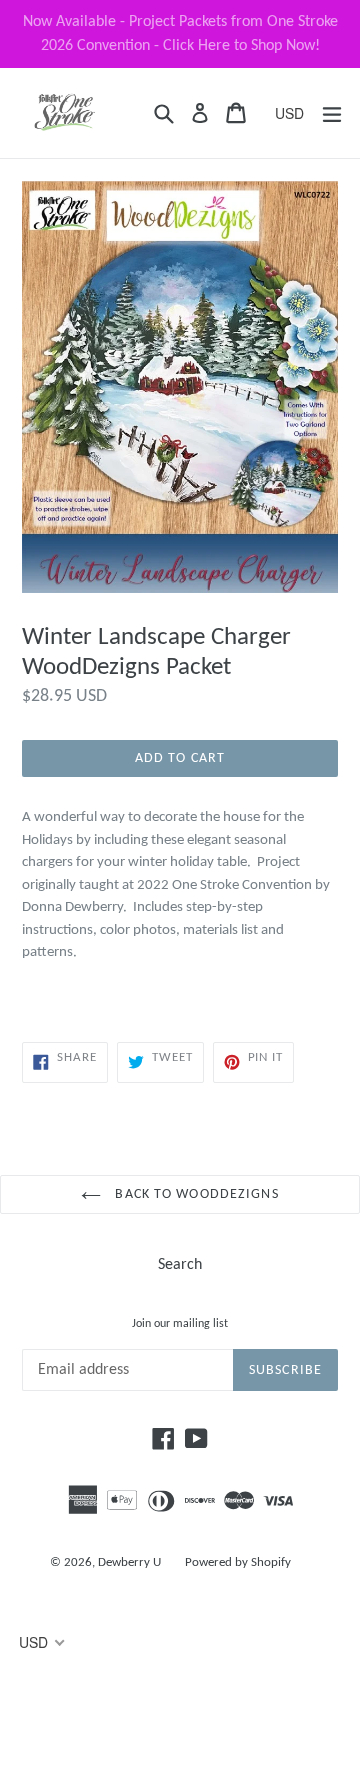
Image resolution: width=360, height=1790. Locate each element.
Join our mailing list (180, 1324)
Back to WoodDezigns (194, 1194)
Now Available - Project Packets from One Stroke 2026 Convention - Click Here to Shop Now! (180, 34)
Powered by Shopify (238, 1562)
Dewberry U (129, 1562)
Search (180, 1265)
